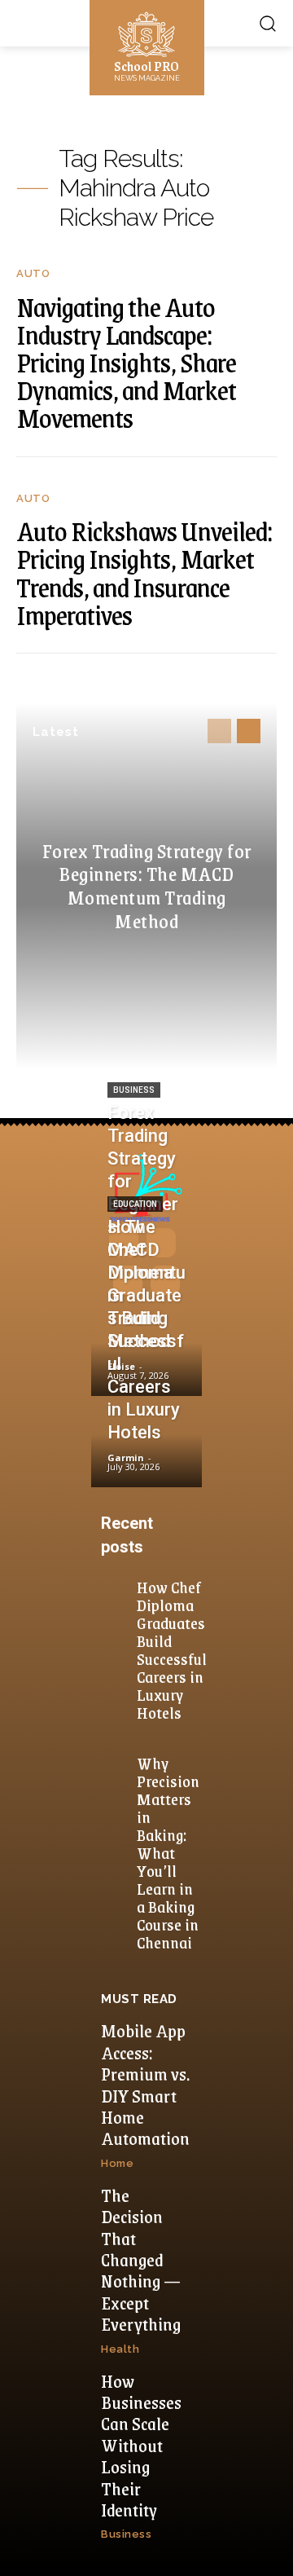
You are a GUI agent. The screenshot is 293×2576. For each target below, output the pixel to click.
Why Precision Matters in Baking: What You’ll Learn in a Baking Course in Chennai (168, 1852)
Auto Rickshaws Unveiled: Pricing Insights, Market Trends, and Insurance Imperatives (144, 572)
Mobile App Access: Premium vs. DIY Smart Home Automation (145, 2084)
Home (117, 2163)
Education (135, 1204)
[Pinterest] (128, 1280)
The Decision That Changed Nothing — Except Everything (141, 2259)
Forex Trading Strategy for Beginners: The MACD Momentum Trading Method (147, 885)
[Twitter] (165, 1280)
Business (134, 1090)
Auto (33, 273)
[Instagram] (161, 1243)
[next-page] (249, 731)
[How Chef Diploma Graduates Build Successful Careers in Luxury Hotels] (146, 1444)
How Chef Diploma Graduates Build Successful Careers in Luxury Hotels (172, 1649)
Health (120, 2349)
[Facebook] (124, 1243)
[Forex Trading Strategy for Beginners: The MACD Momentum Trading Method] (146, 1352)
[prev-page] (219, 731)
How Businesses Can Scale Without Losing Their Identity (141, 2445)
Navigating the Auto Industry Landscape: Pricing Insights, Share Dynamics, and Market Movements (126, 362)
